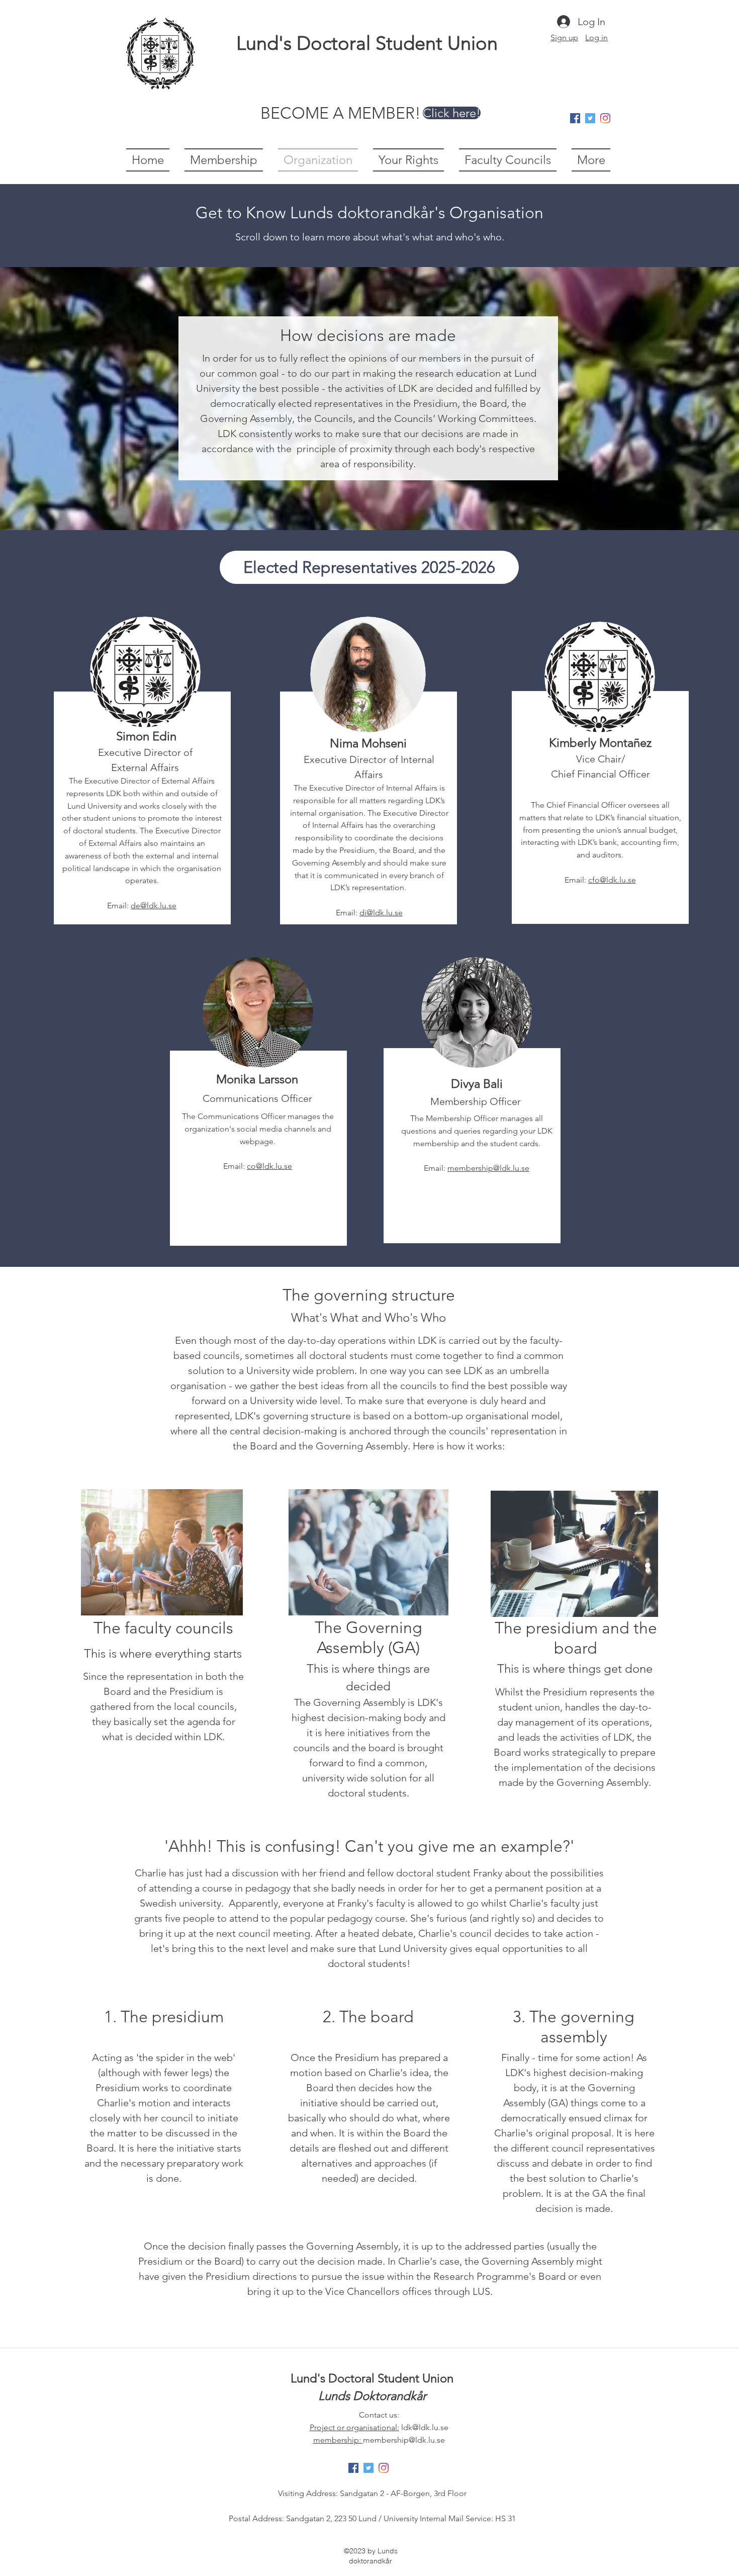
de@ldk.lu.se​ (154, 906)
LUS (481, 2291)
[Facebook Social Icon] (575, 118)
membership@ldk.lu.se (488, 1168)
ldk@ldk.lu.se (425, 2427)
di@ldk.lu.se (381, 913)
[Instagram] (605, 118)
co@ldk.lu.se (269, 1166)
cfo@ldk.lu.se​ (612, 880)
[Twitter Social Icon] (590, 118)
